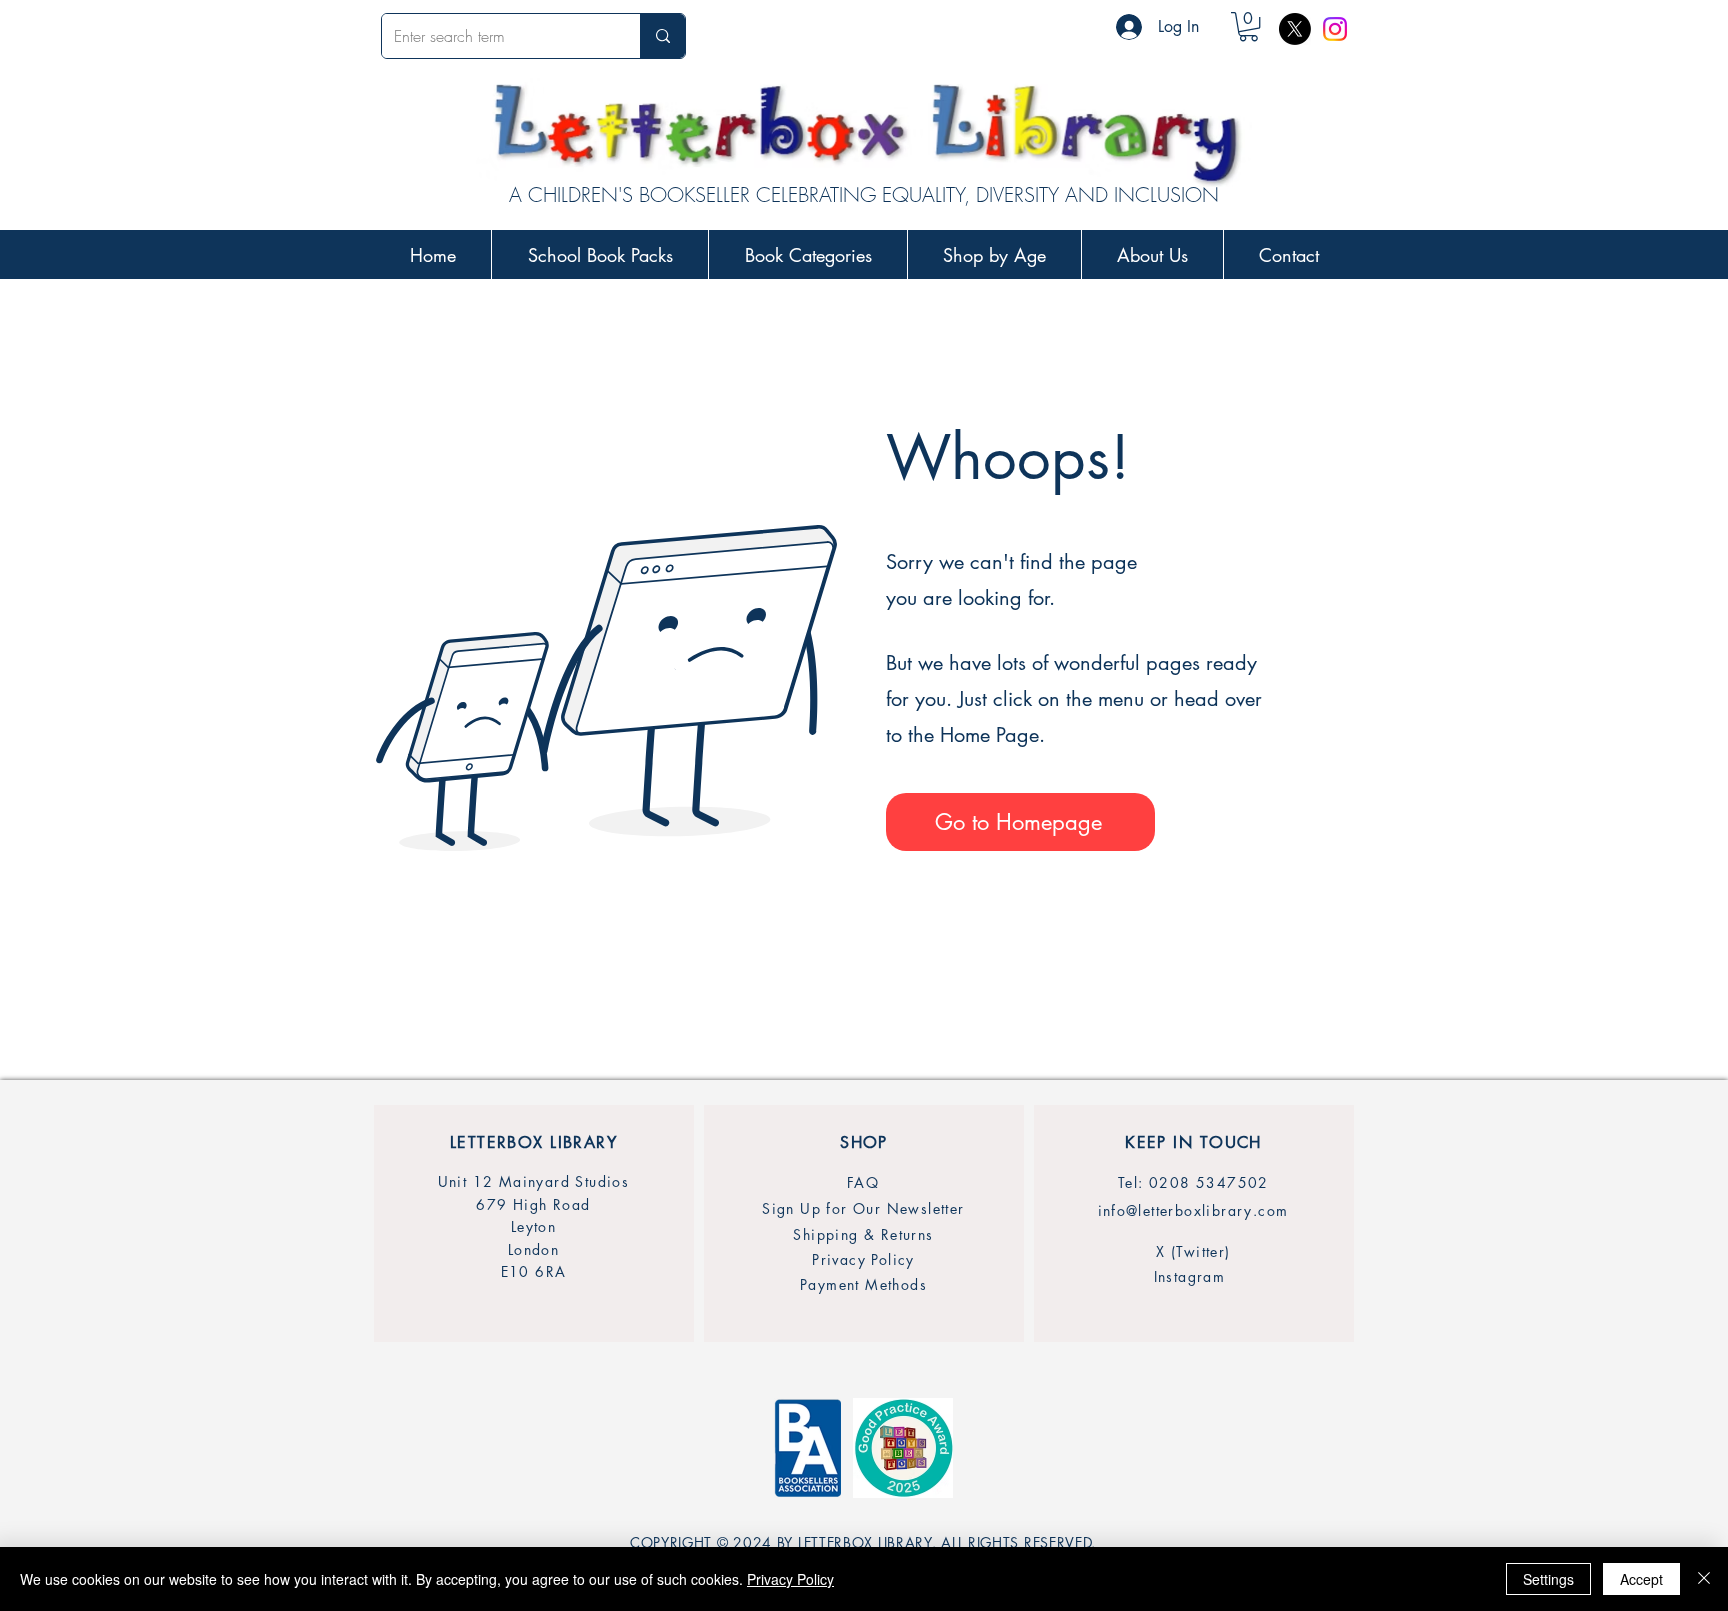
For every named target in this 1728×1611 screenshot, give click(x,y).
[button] (1248, 26)
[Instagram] (1335, 29)
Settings (1548, 1579)
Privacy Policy (790, 1579)
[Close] (1704, 1579)
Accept (1641, 1579)
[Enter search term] (662, 36)
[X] (1295, 29)
